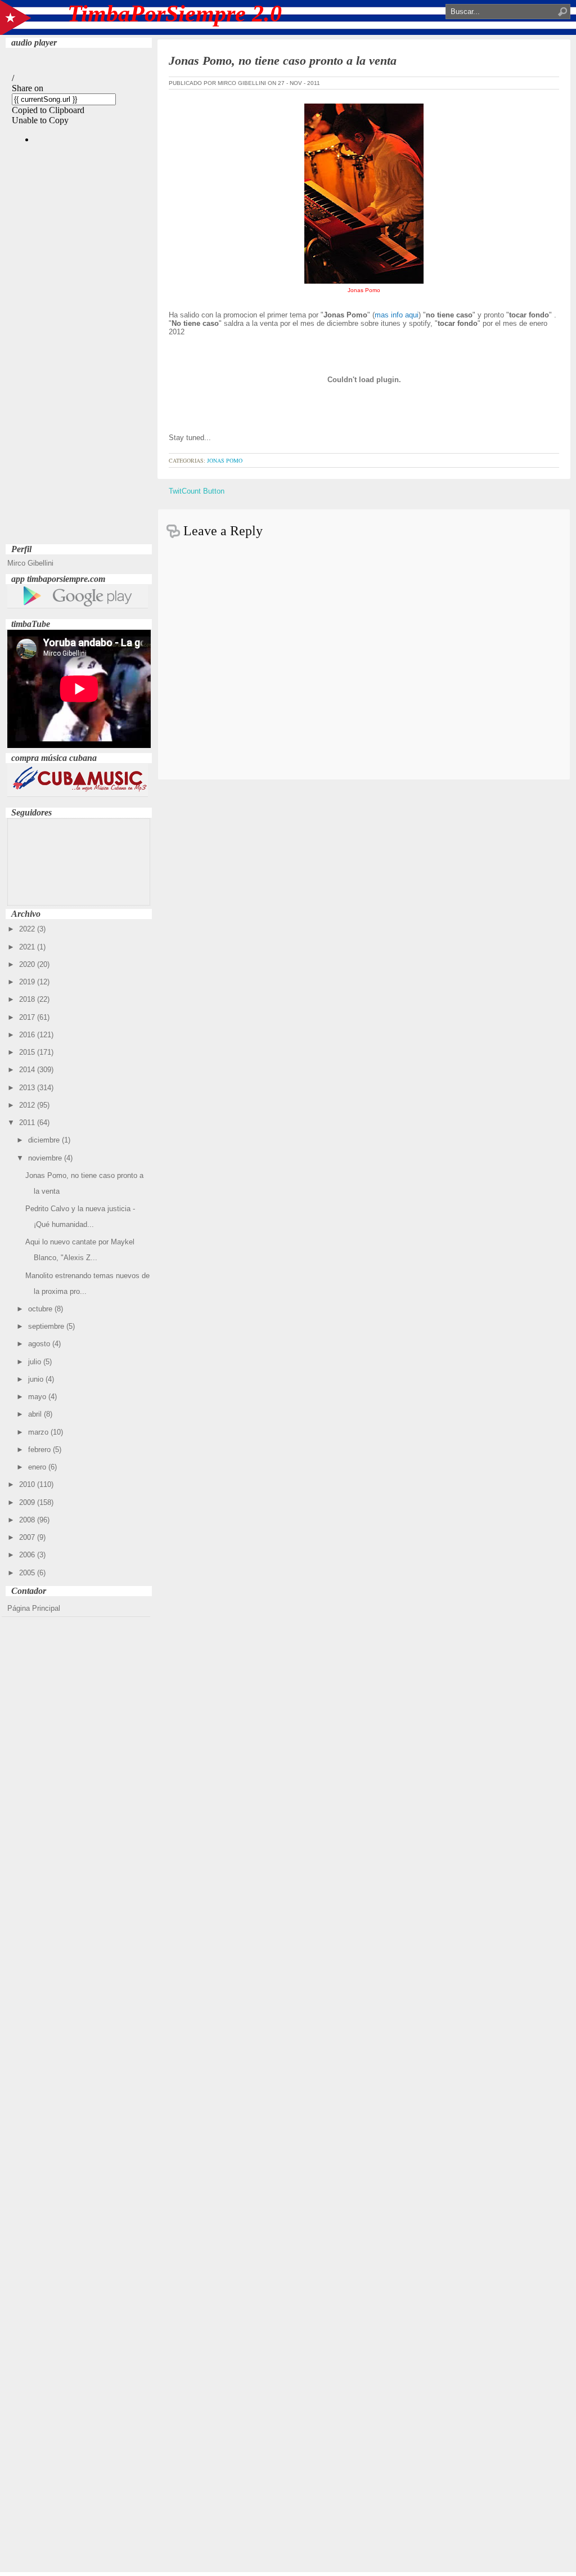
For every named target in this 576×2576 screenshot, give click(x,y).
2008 (28, 1520)
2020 (28, 964)
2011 (28, 1123)
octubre (41, 1309)
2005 (28, 1573)
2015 (28, 1052)
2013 (28, 1088)
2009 (28, 1502)
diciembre (45, 1140)
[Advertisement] (79, 372)
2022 (28, 929)
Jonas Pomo (225, 460)
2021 (28, 947)
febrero (40, 1450)
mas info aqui (397, 315)
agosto (40, 1344)
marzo (39, 1432)
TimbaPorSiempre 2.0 (175, 14)
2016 (28, 1035)
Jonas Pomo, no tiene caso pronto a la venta (283, 61)
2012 (28, 1105)
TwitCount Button (197, 491)
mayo (38, 1397)
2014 (28, 1070)
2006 (28, 1555)
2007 (28, 1537)
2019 (28, 982)
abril (36, 1414)
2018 (28, 999)
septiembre (47, 1326)
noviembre (46, 1158)
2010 (28, 1484)
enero (38, 1467)
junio (37, 1379)
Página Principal (34, 1608)
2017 (28, 1017)
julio (36, 1362)
